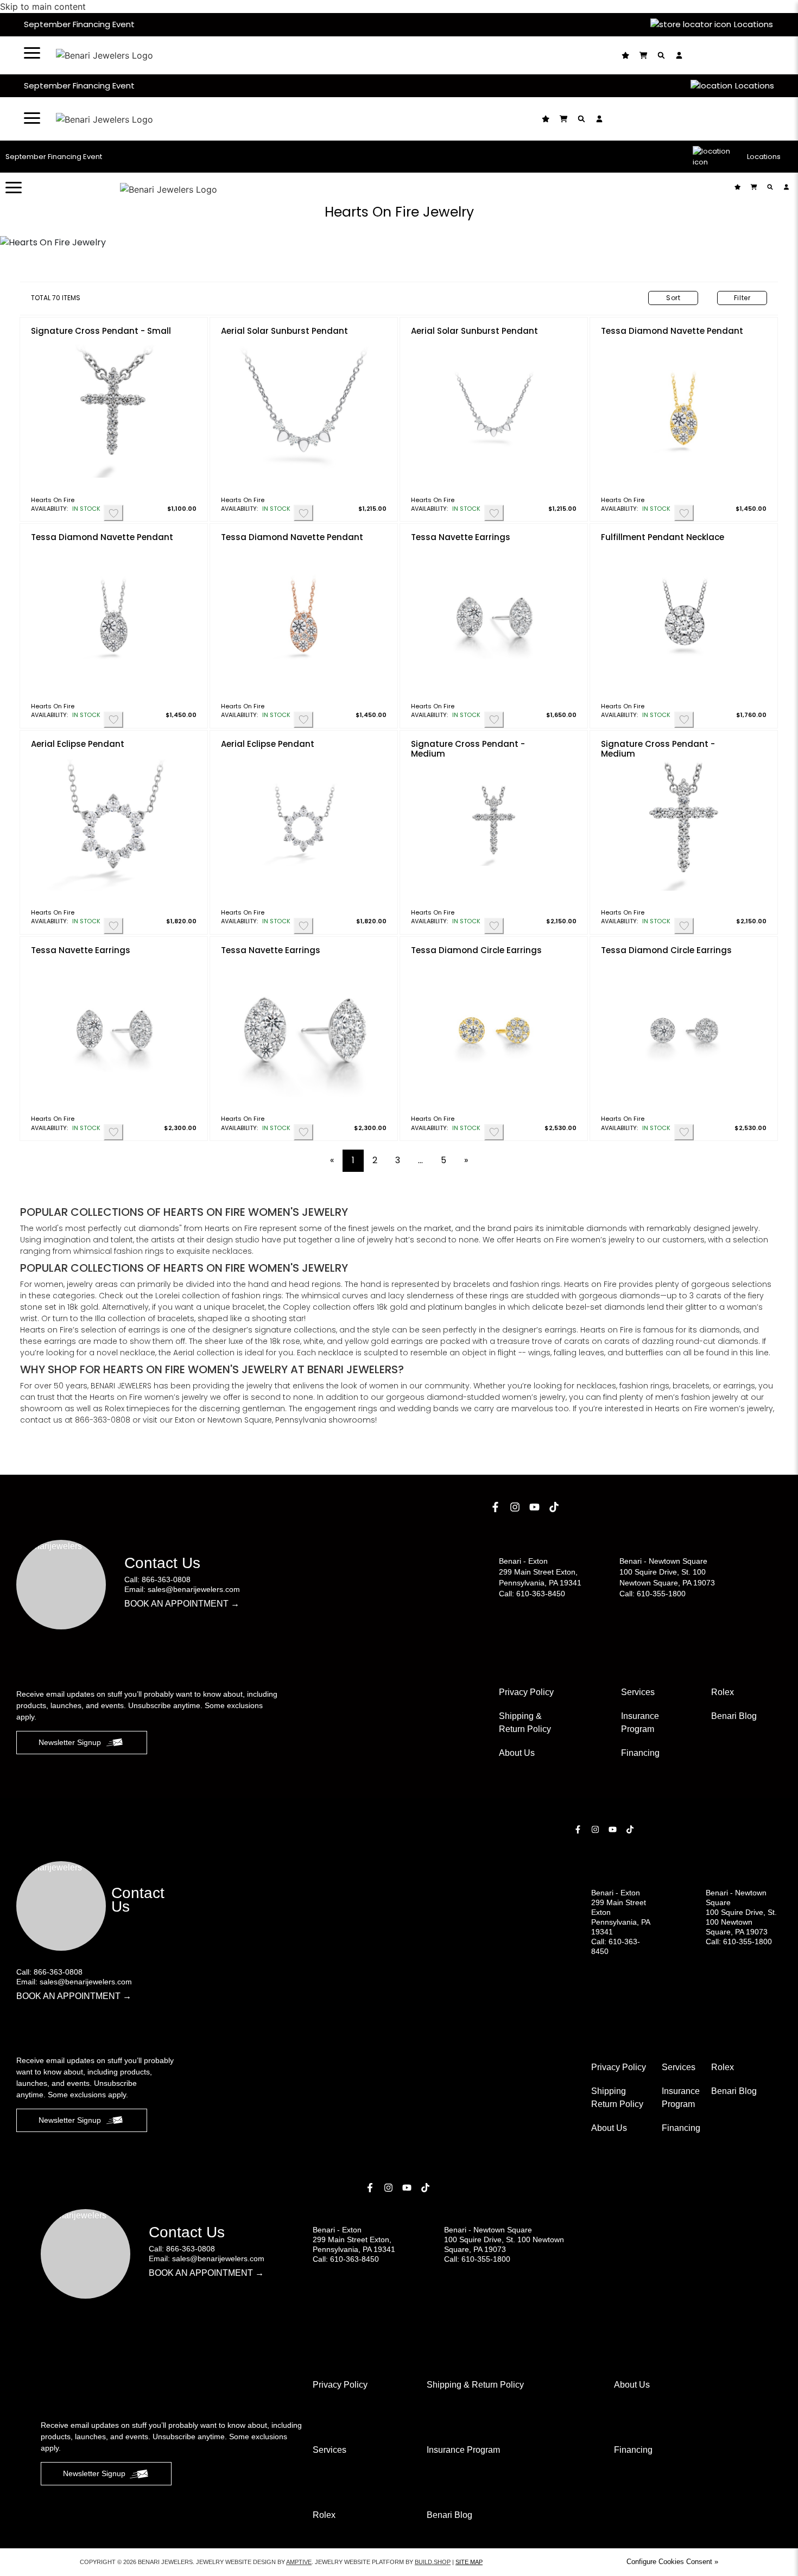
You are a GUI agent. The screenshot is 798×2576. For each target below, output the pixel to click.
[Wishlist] (627, 55)
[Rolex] (733, 55)
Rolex (723, 1692)
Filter (742, 298)
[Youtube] (536, 1507)
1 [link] (353, 1160)
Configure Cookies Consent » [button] (672, 2562)
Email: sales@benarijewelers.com (182, 1589)
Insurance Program (681, 2098)
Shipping (617, 2098)
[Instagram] (516, 1507)
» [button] (466, 1160)
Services (638, 1692)
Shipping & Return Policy (525, 1722)
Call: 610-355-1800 (653, 1594)
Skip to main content (43, 7)
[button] (32, 53)
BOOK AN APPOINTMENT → (182, 1604)
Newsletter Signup (70, 1742)
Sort (673, 298)
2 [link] (375, 1160)
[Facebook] (497, 1507)
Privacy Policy (526, 1692)
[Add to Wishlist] (113, 513)
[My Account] (680, 55)
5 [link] (444, 1160)
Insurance (640, 1722)
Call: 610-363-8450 (532, 1594)
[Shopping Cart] (645, 55)
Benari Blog (734, 1716)
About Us (517, 1753)
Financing (640, 1753)
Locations (753, 24)
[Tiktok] (555, 1507)
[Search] (663, 55)
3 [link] (398, 1160)
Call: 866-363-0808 (157, 1579)
